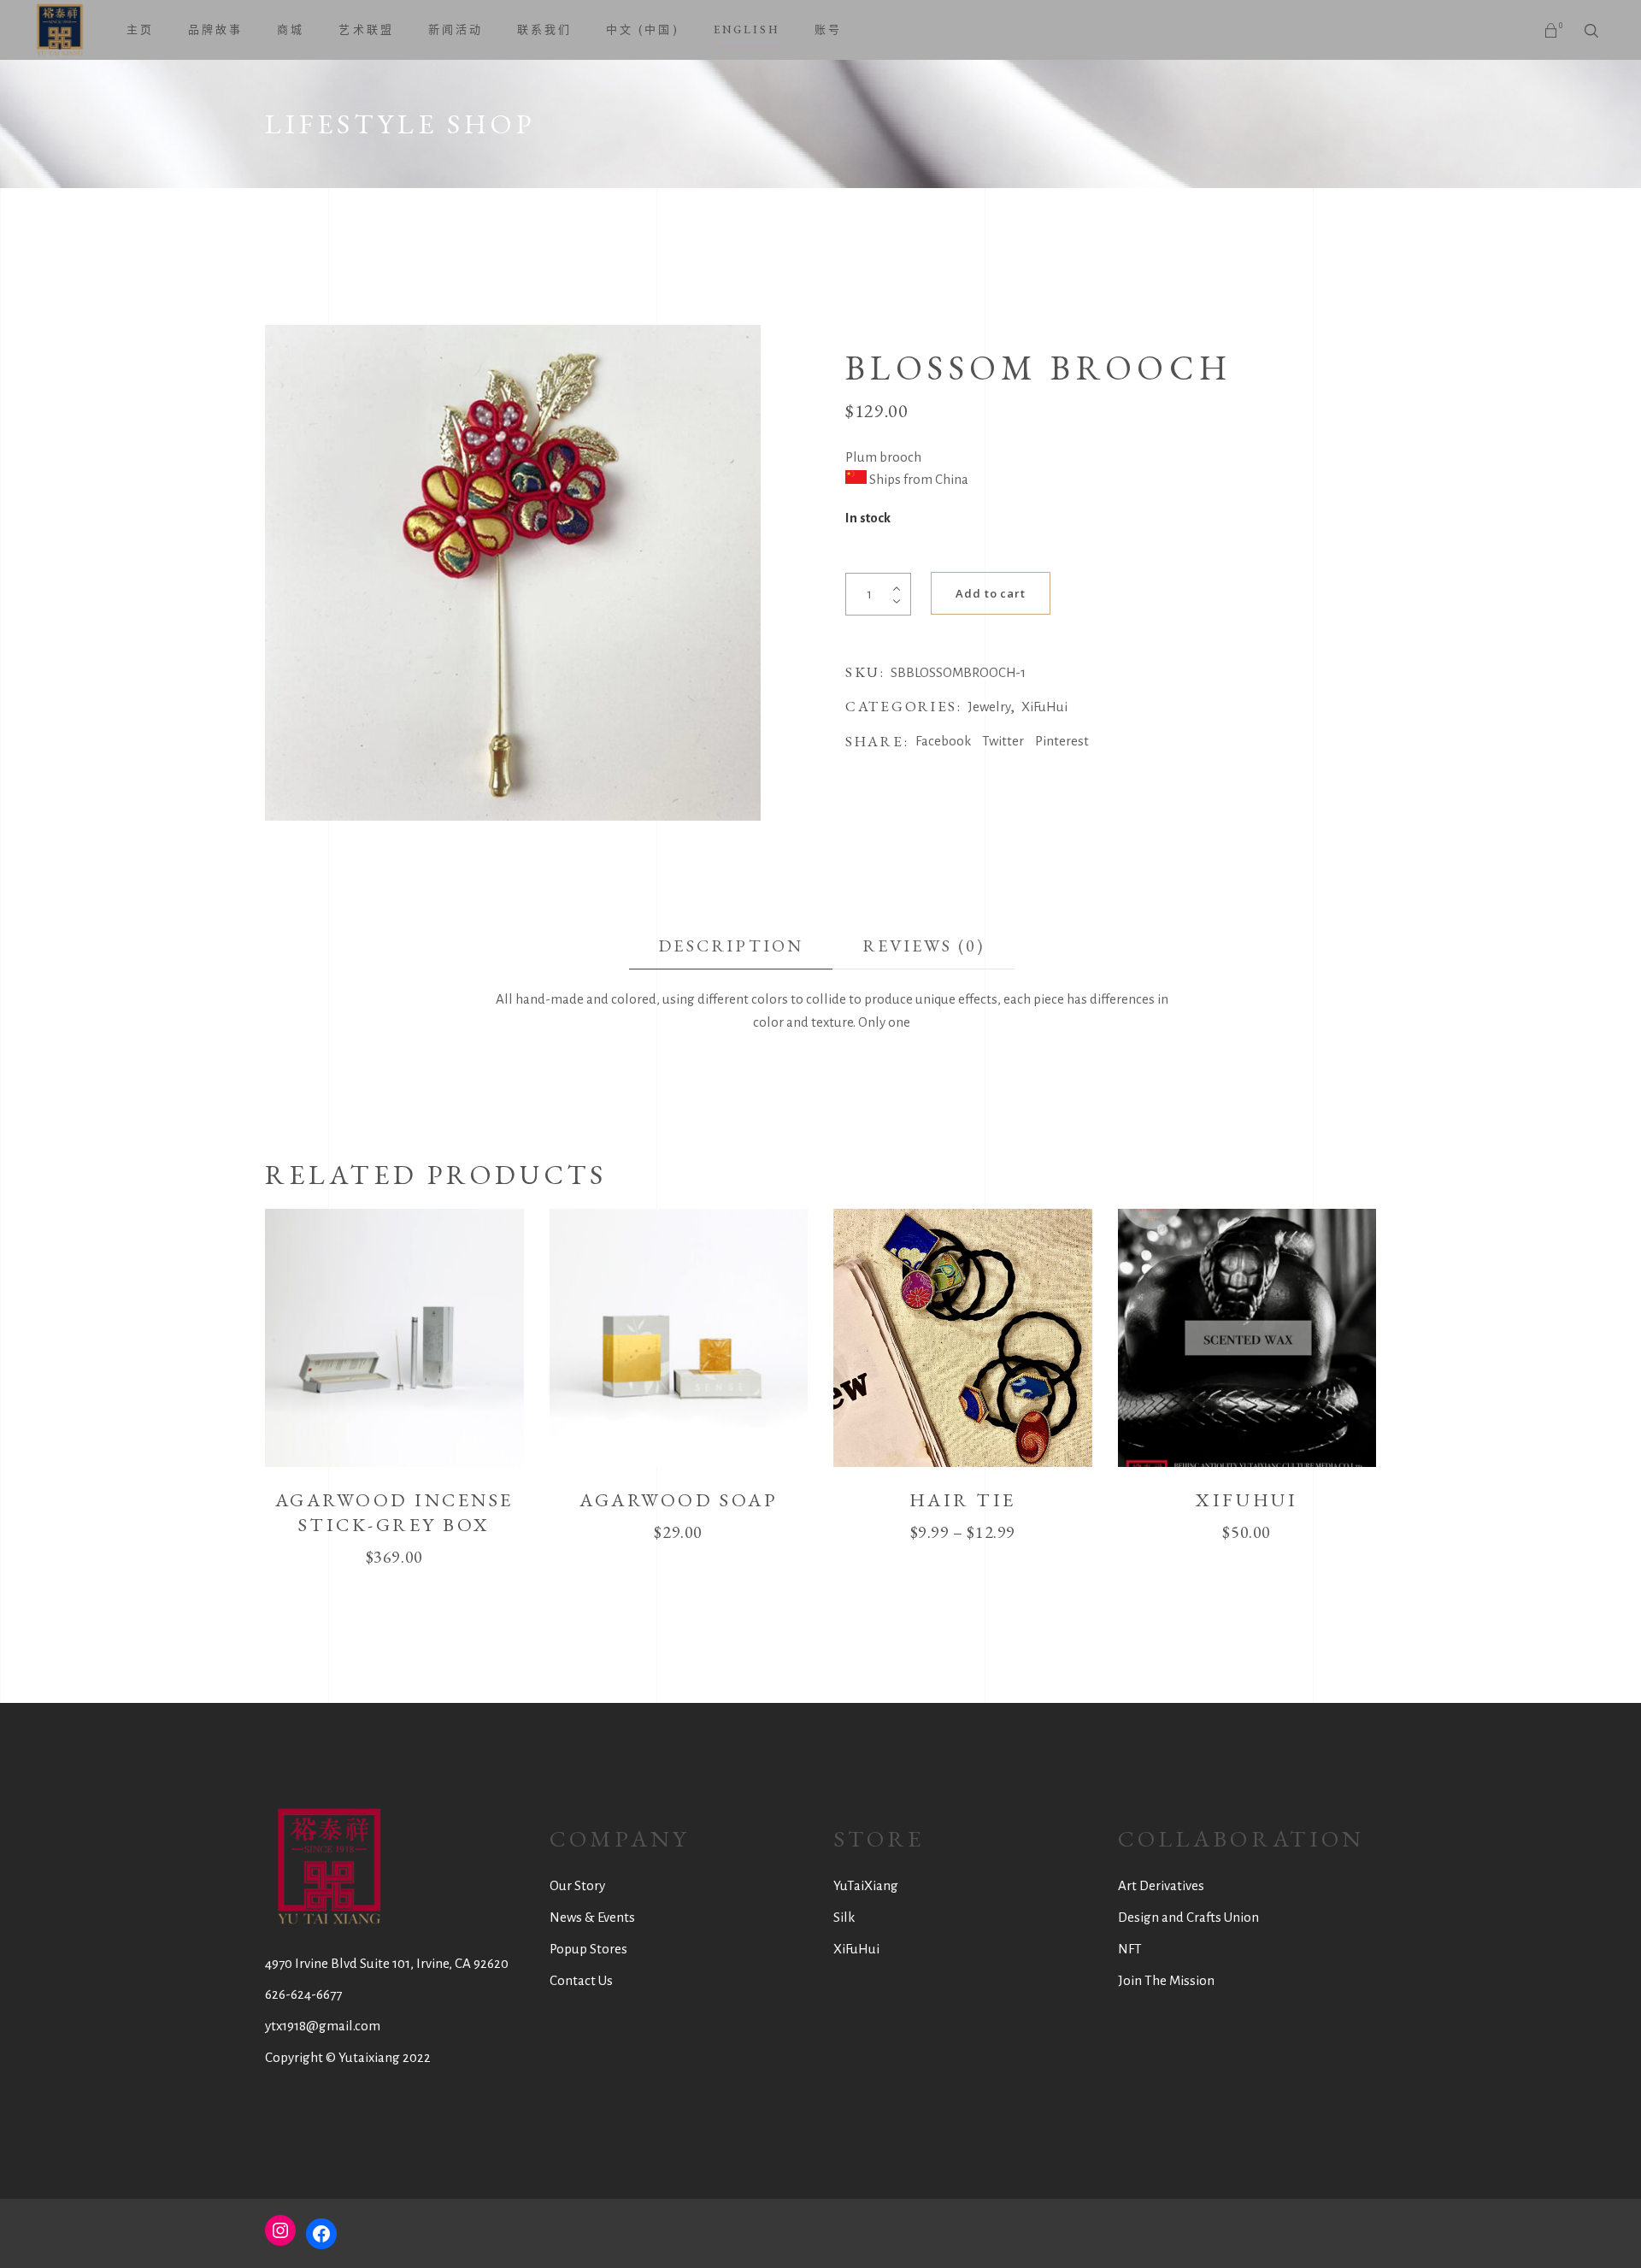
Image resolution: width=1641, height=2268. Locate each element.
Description (731, 945)
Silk (844, 1917)
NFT (1130, 1949)
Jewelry (989, 707)
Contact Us (581, 1980)
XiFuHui (1044, 707)
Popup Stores (588, 1949)
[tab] (731, 946)
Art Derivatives (1161, 1885)
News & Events (592, 1917)
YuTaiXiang (866, 1885)
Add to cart (991, 593)
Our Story (577, 1885)
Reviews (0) (924, 945)
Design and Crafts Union (1188, 1917)
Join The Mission (1166, 1980)
